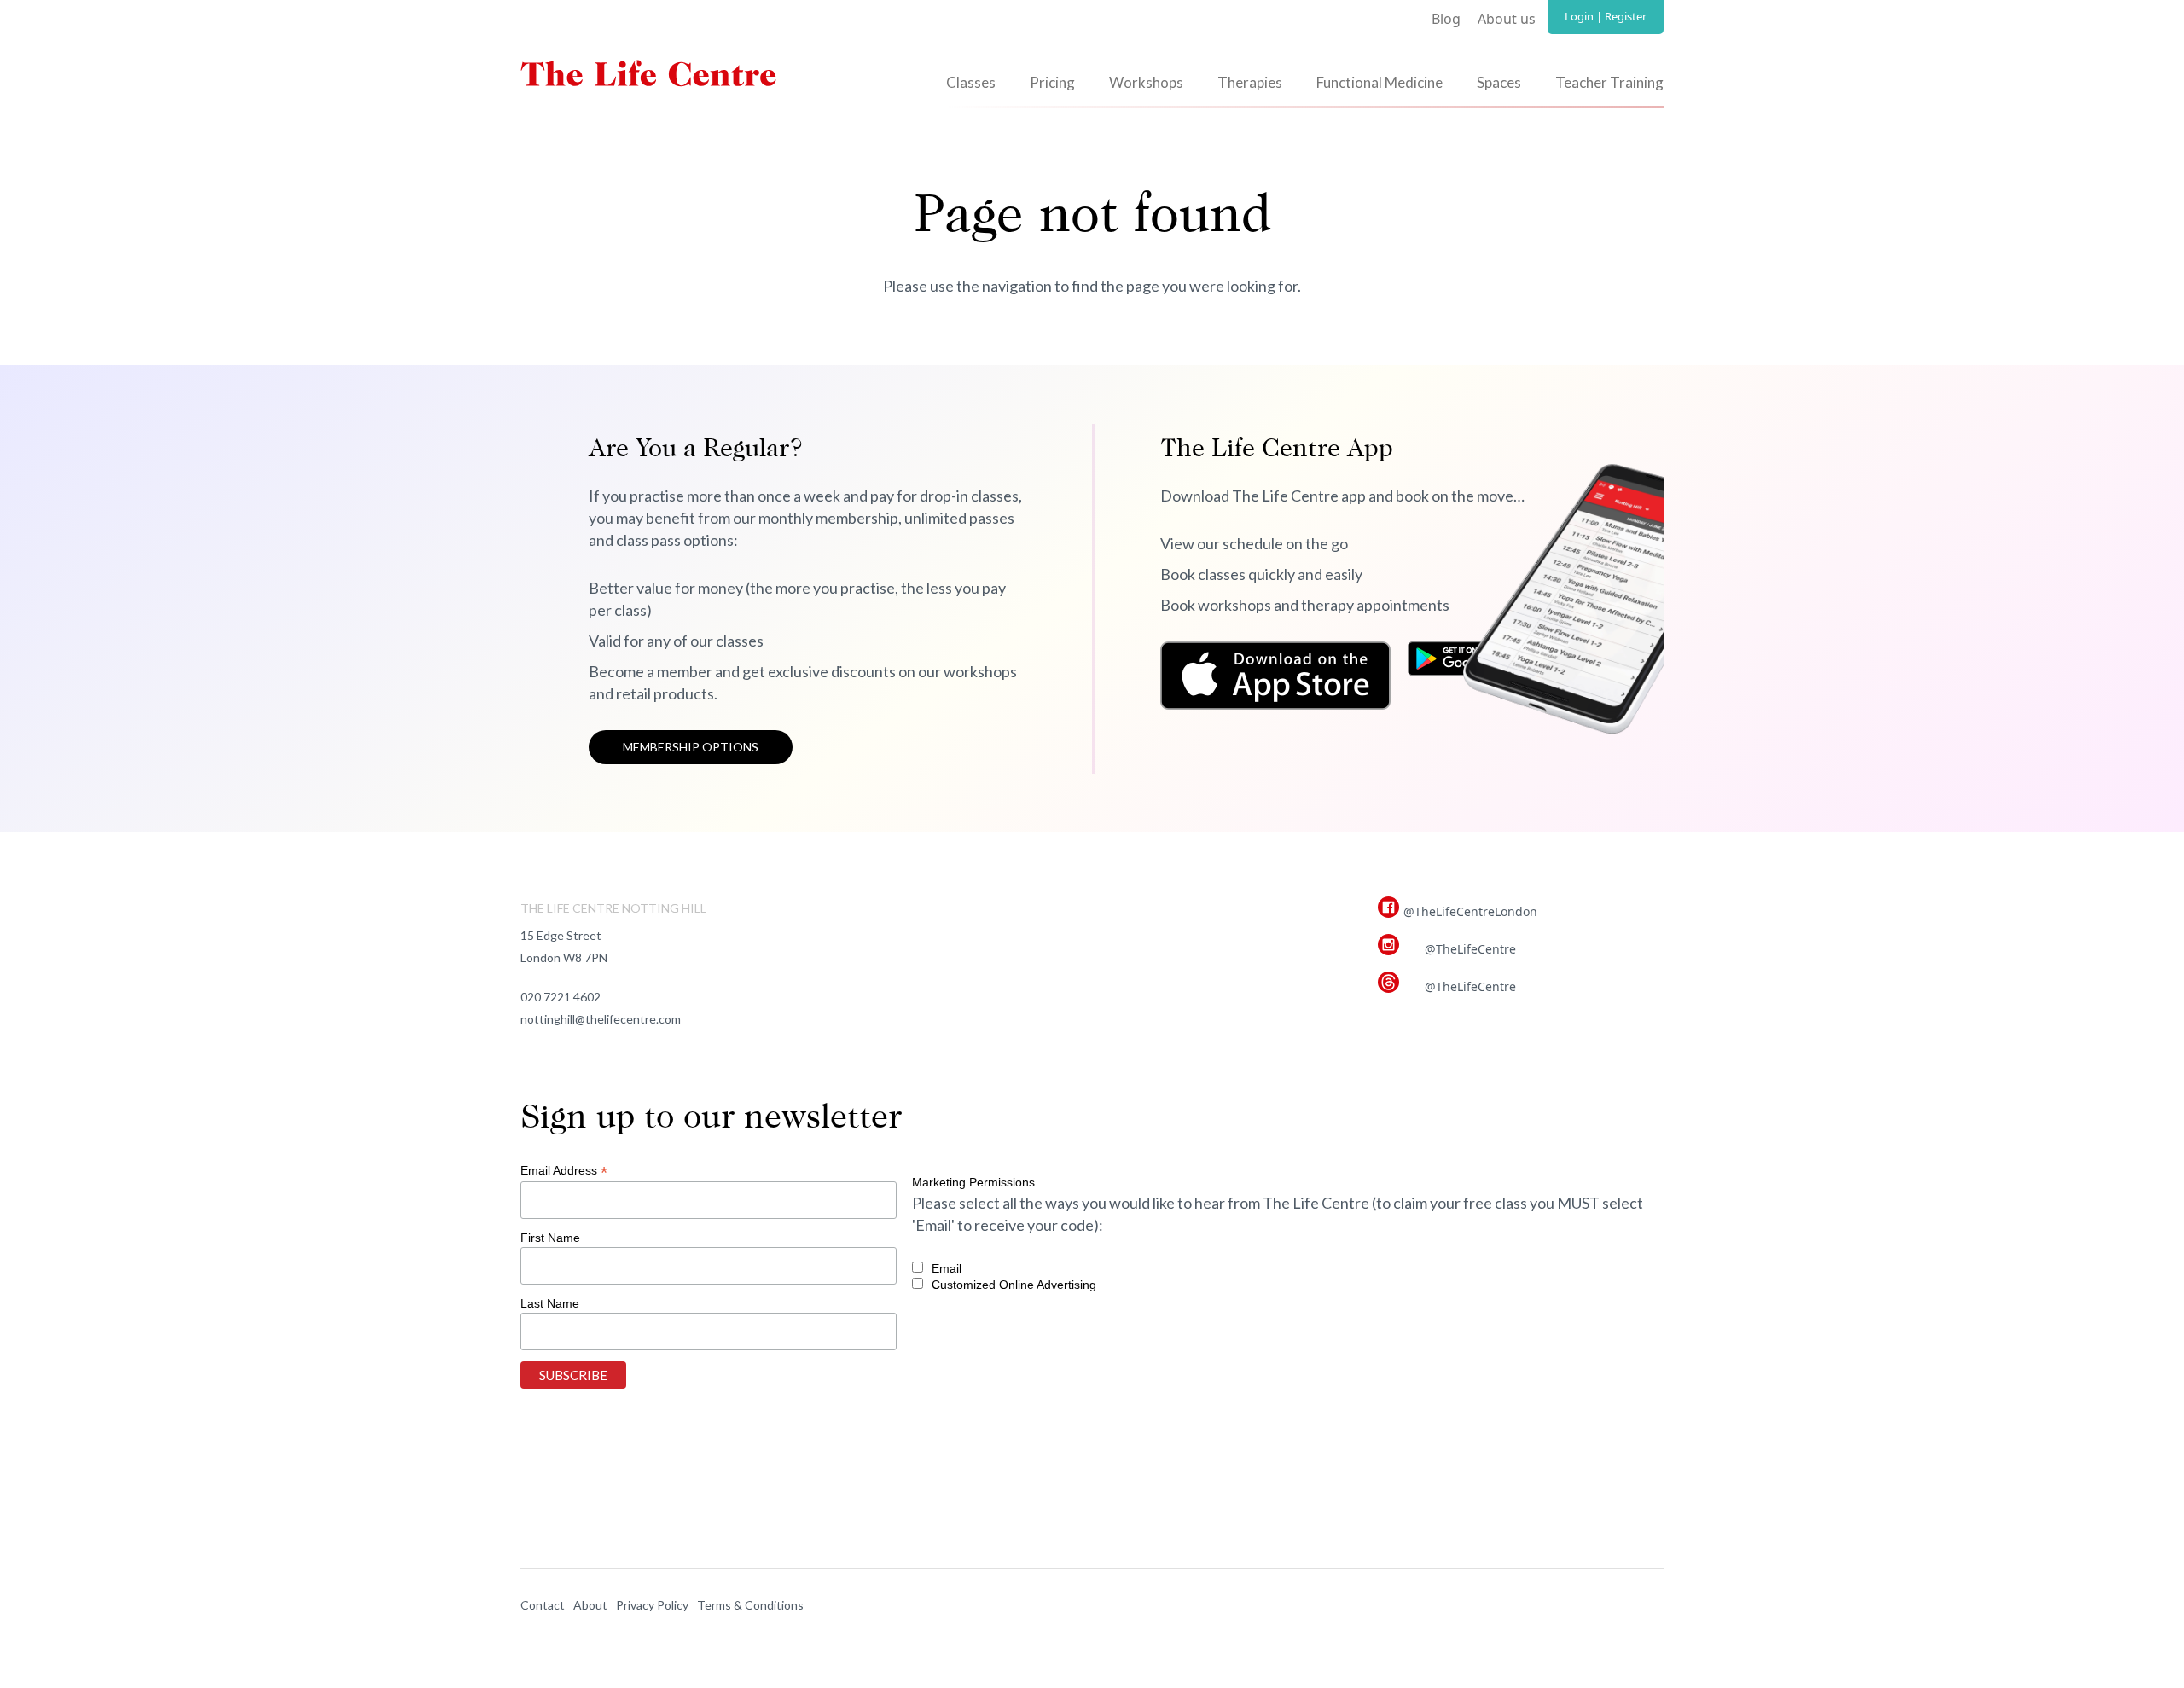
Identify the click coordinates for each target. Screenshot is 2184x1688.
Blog (1446, 19)
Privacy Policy (652, 1605)
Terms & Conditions (750, 1605)
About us (1507, 19)
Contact (543, 1605)
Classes (971, 82)
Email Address (564, 1171)
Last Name (550, 1303)
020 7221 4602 (561, 997)
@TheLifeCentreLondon (1470, 911)
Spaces (1499, 82)
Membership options (691, 747)
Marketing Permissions (973, 1182)
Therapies (1250, 82)
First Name (550, 1238)
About (590, 1605)
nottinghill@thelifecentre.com (601, 1019)
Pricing (1052, 82)
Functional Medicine (1380, 82)
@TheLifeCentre (1470, 949)
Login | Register (1606, 16)
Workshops (1146, 82)
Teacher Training (1609, 82)
